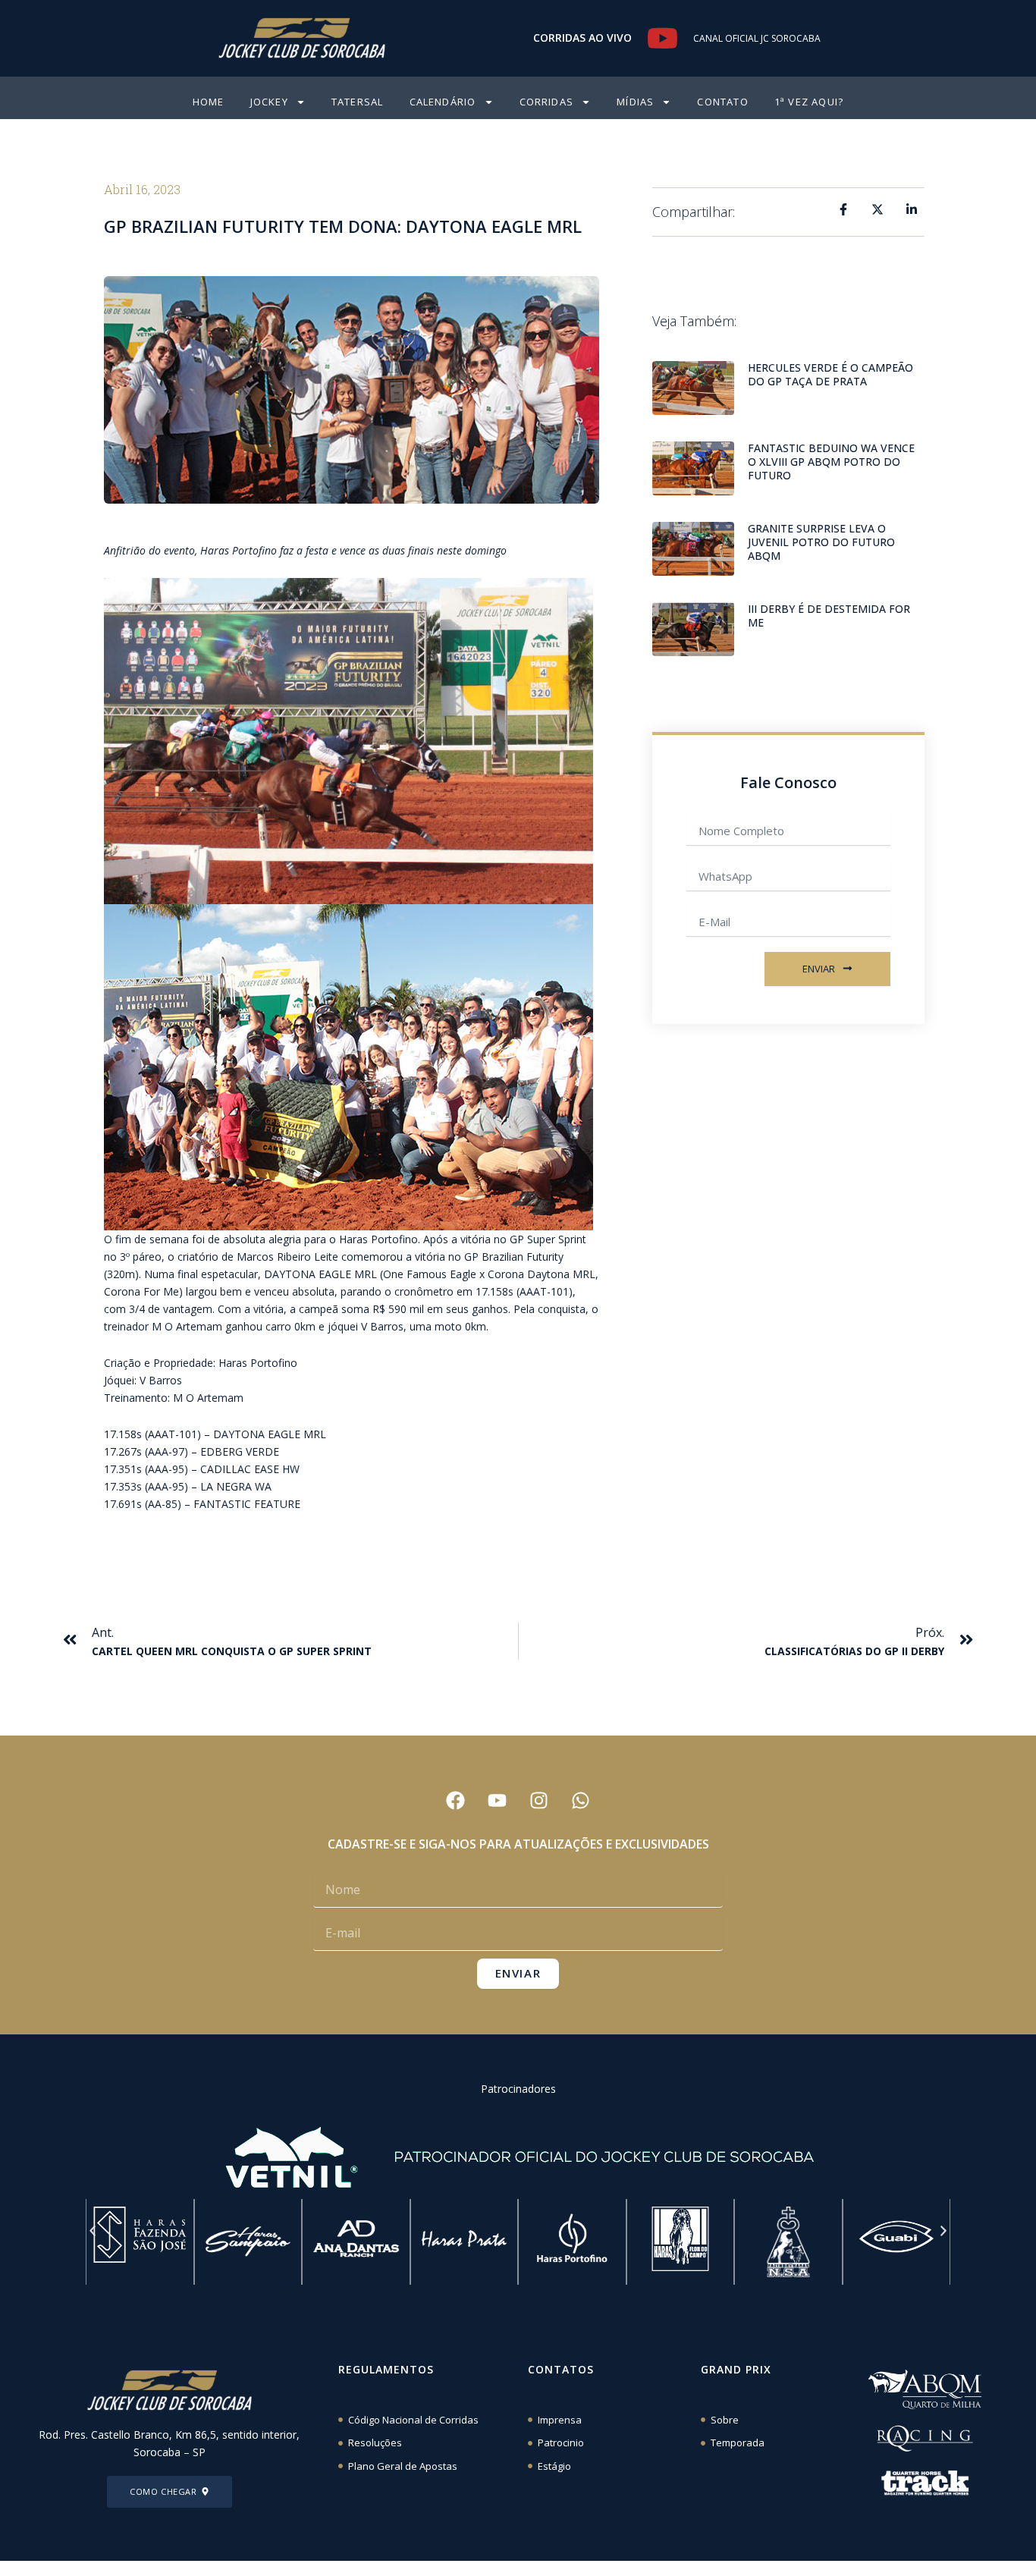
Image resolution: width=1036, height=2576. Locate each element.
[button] (93, 2231)
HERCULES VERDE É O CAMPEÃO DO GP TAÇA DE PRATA (830, 374)
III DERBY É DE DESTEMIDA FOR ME (829, 616)
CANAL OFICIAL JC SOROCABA (757, 38)
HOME (209, 102)
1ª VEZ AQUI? (809, 102)
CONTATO (722, 102)
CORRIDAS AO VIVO (582, 38)
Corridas (547, 102)
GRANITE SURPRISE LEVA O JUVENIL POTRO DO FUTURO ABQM (821, 542)
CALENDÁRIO (443, 102)
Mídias (635, 102)
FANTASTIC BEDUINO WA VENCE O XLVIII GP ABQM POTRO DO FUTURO (831, 462)
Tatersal (358, 102)
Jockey (269, 102)
